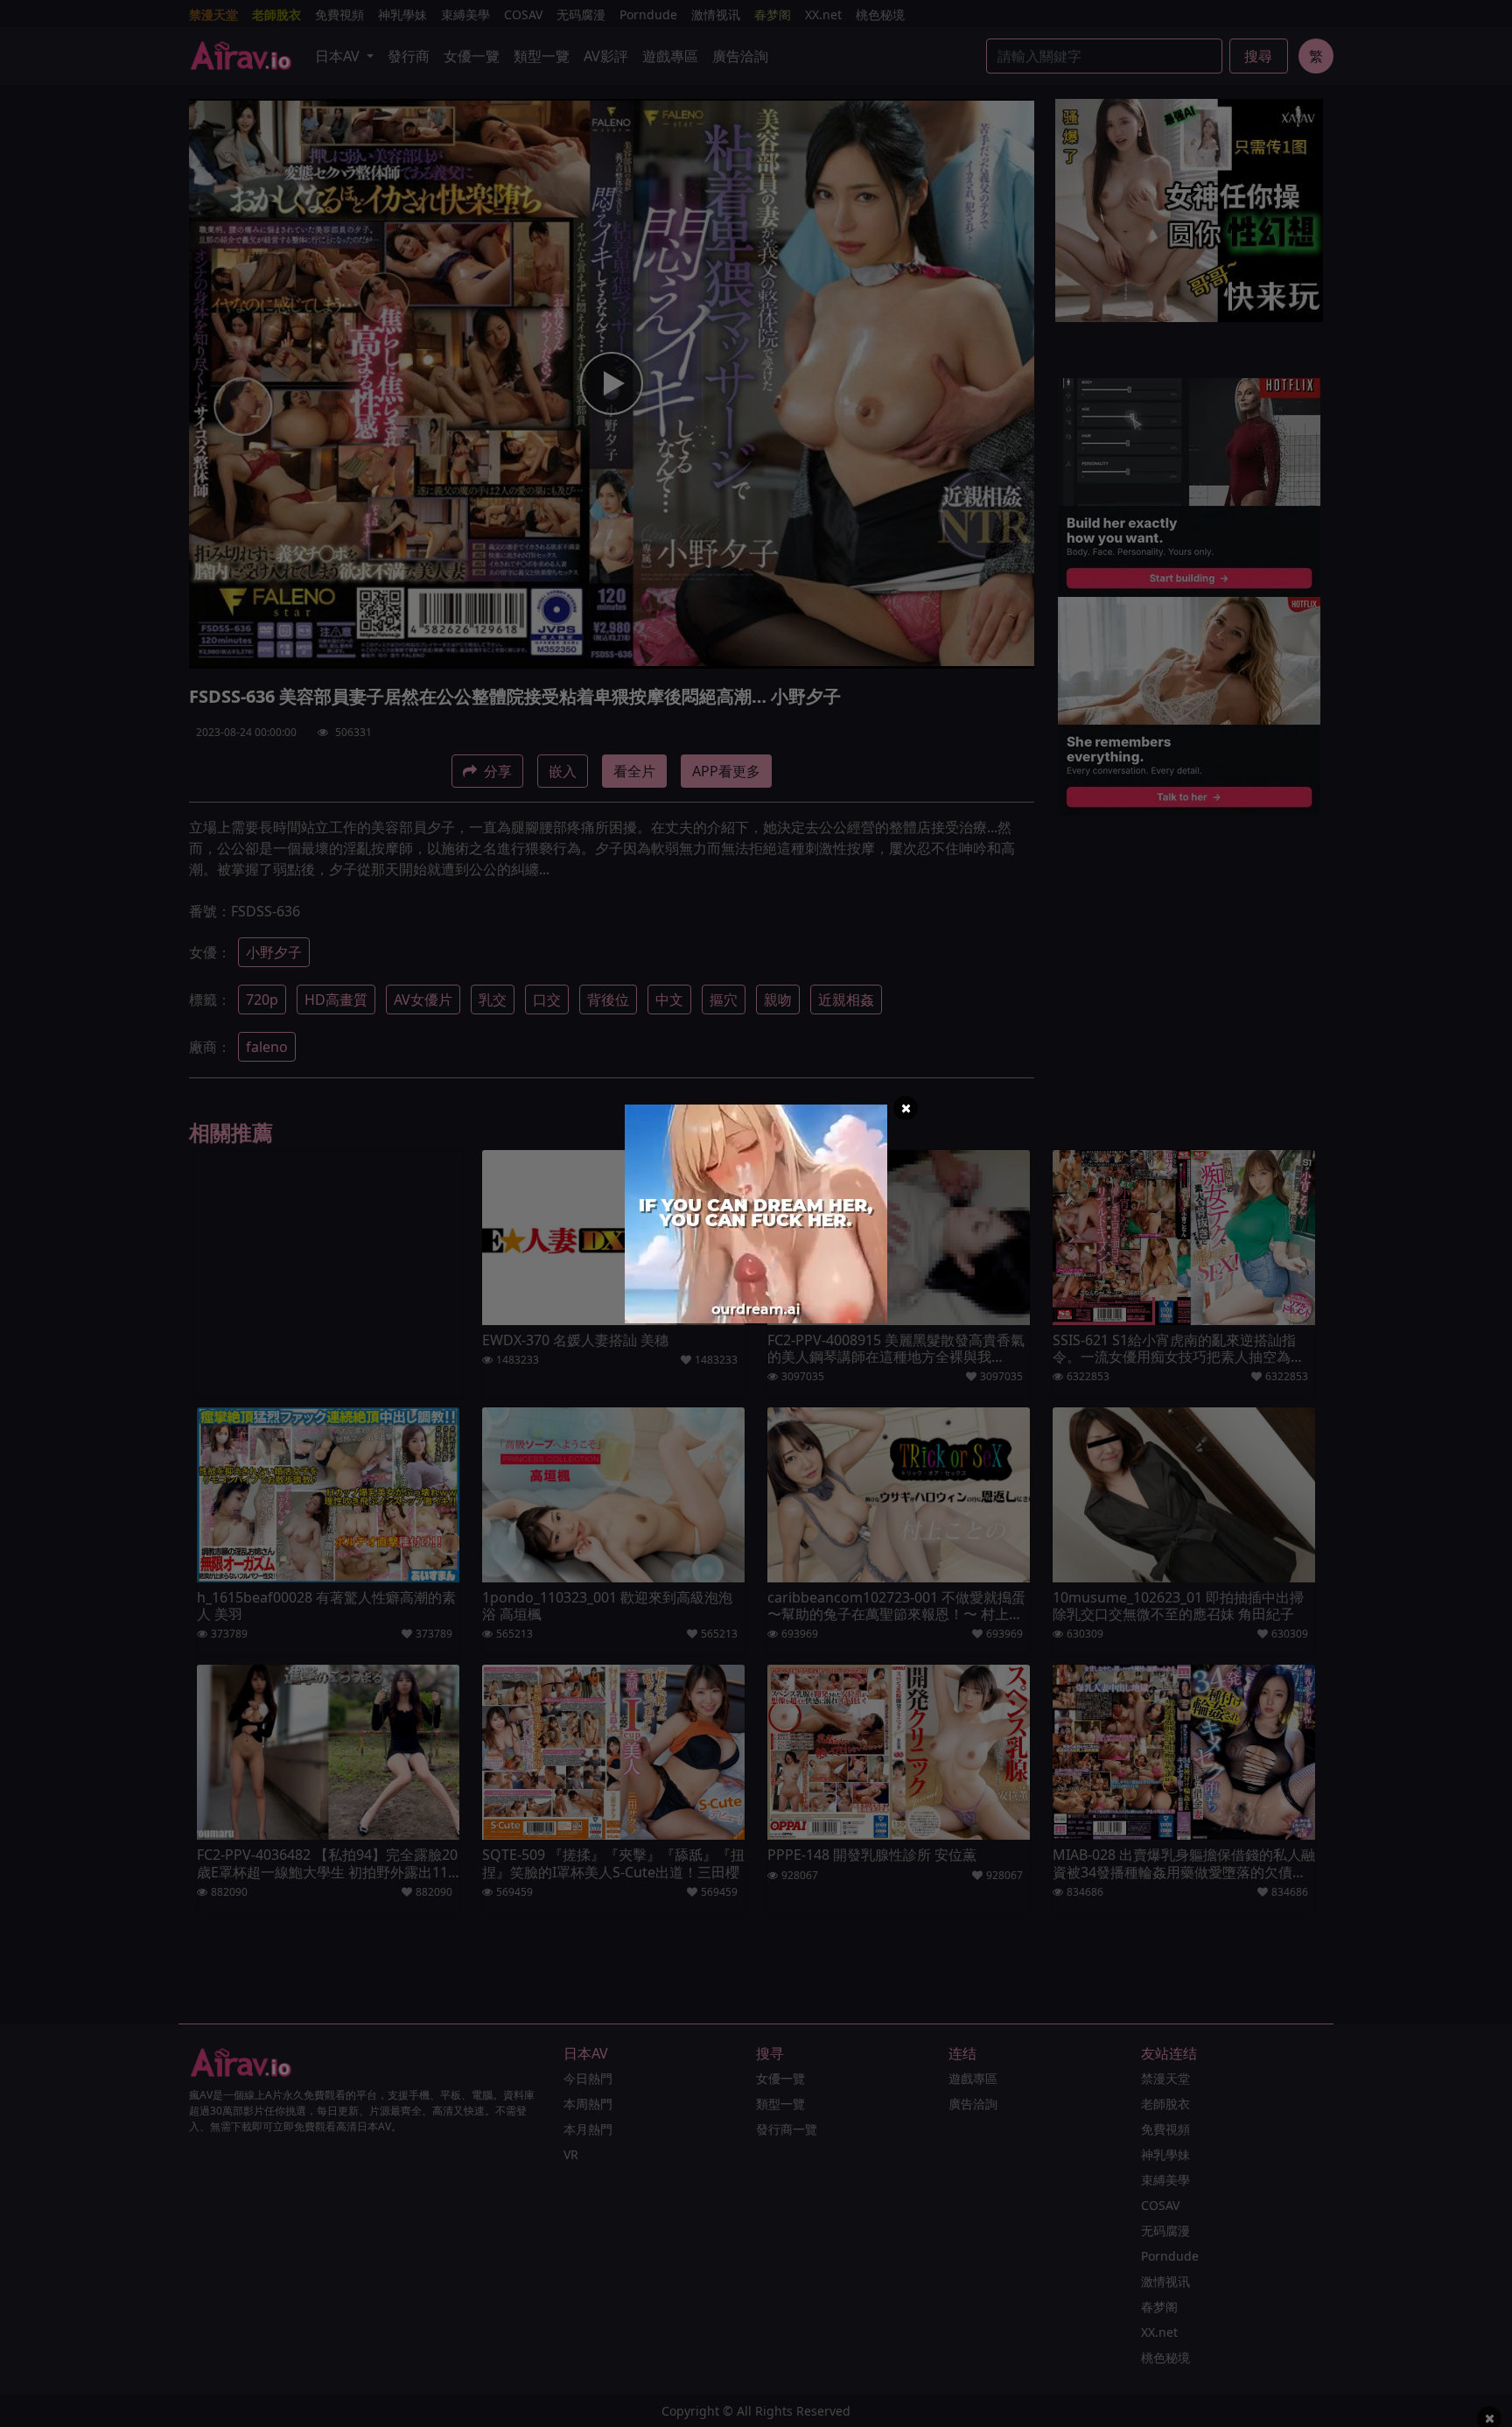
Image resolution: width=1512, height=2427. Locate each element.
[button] (906, 1108)
